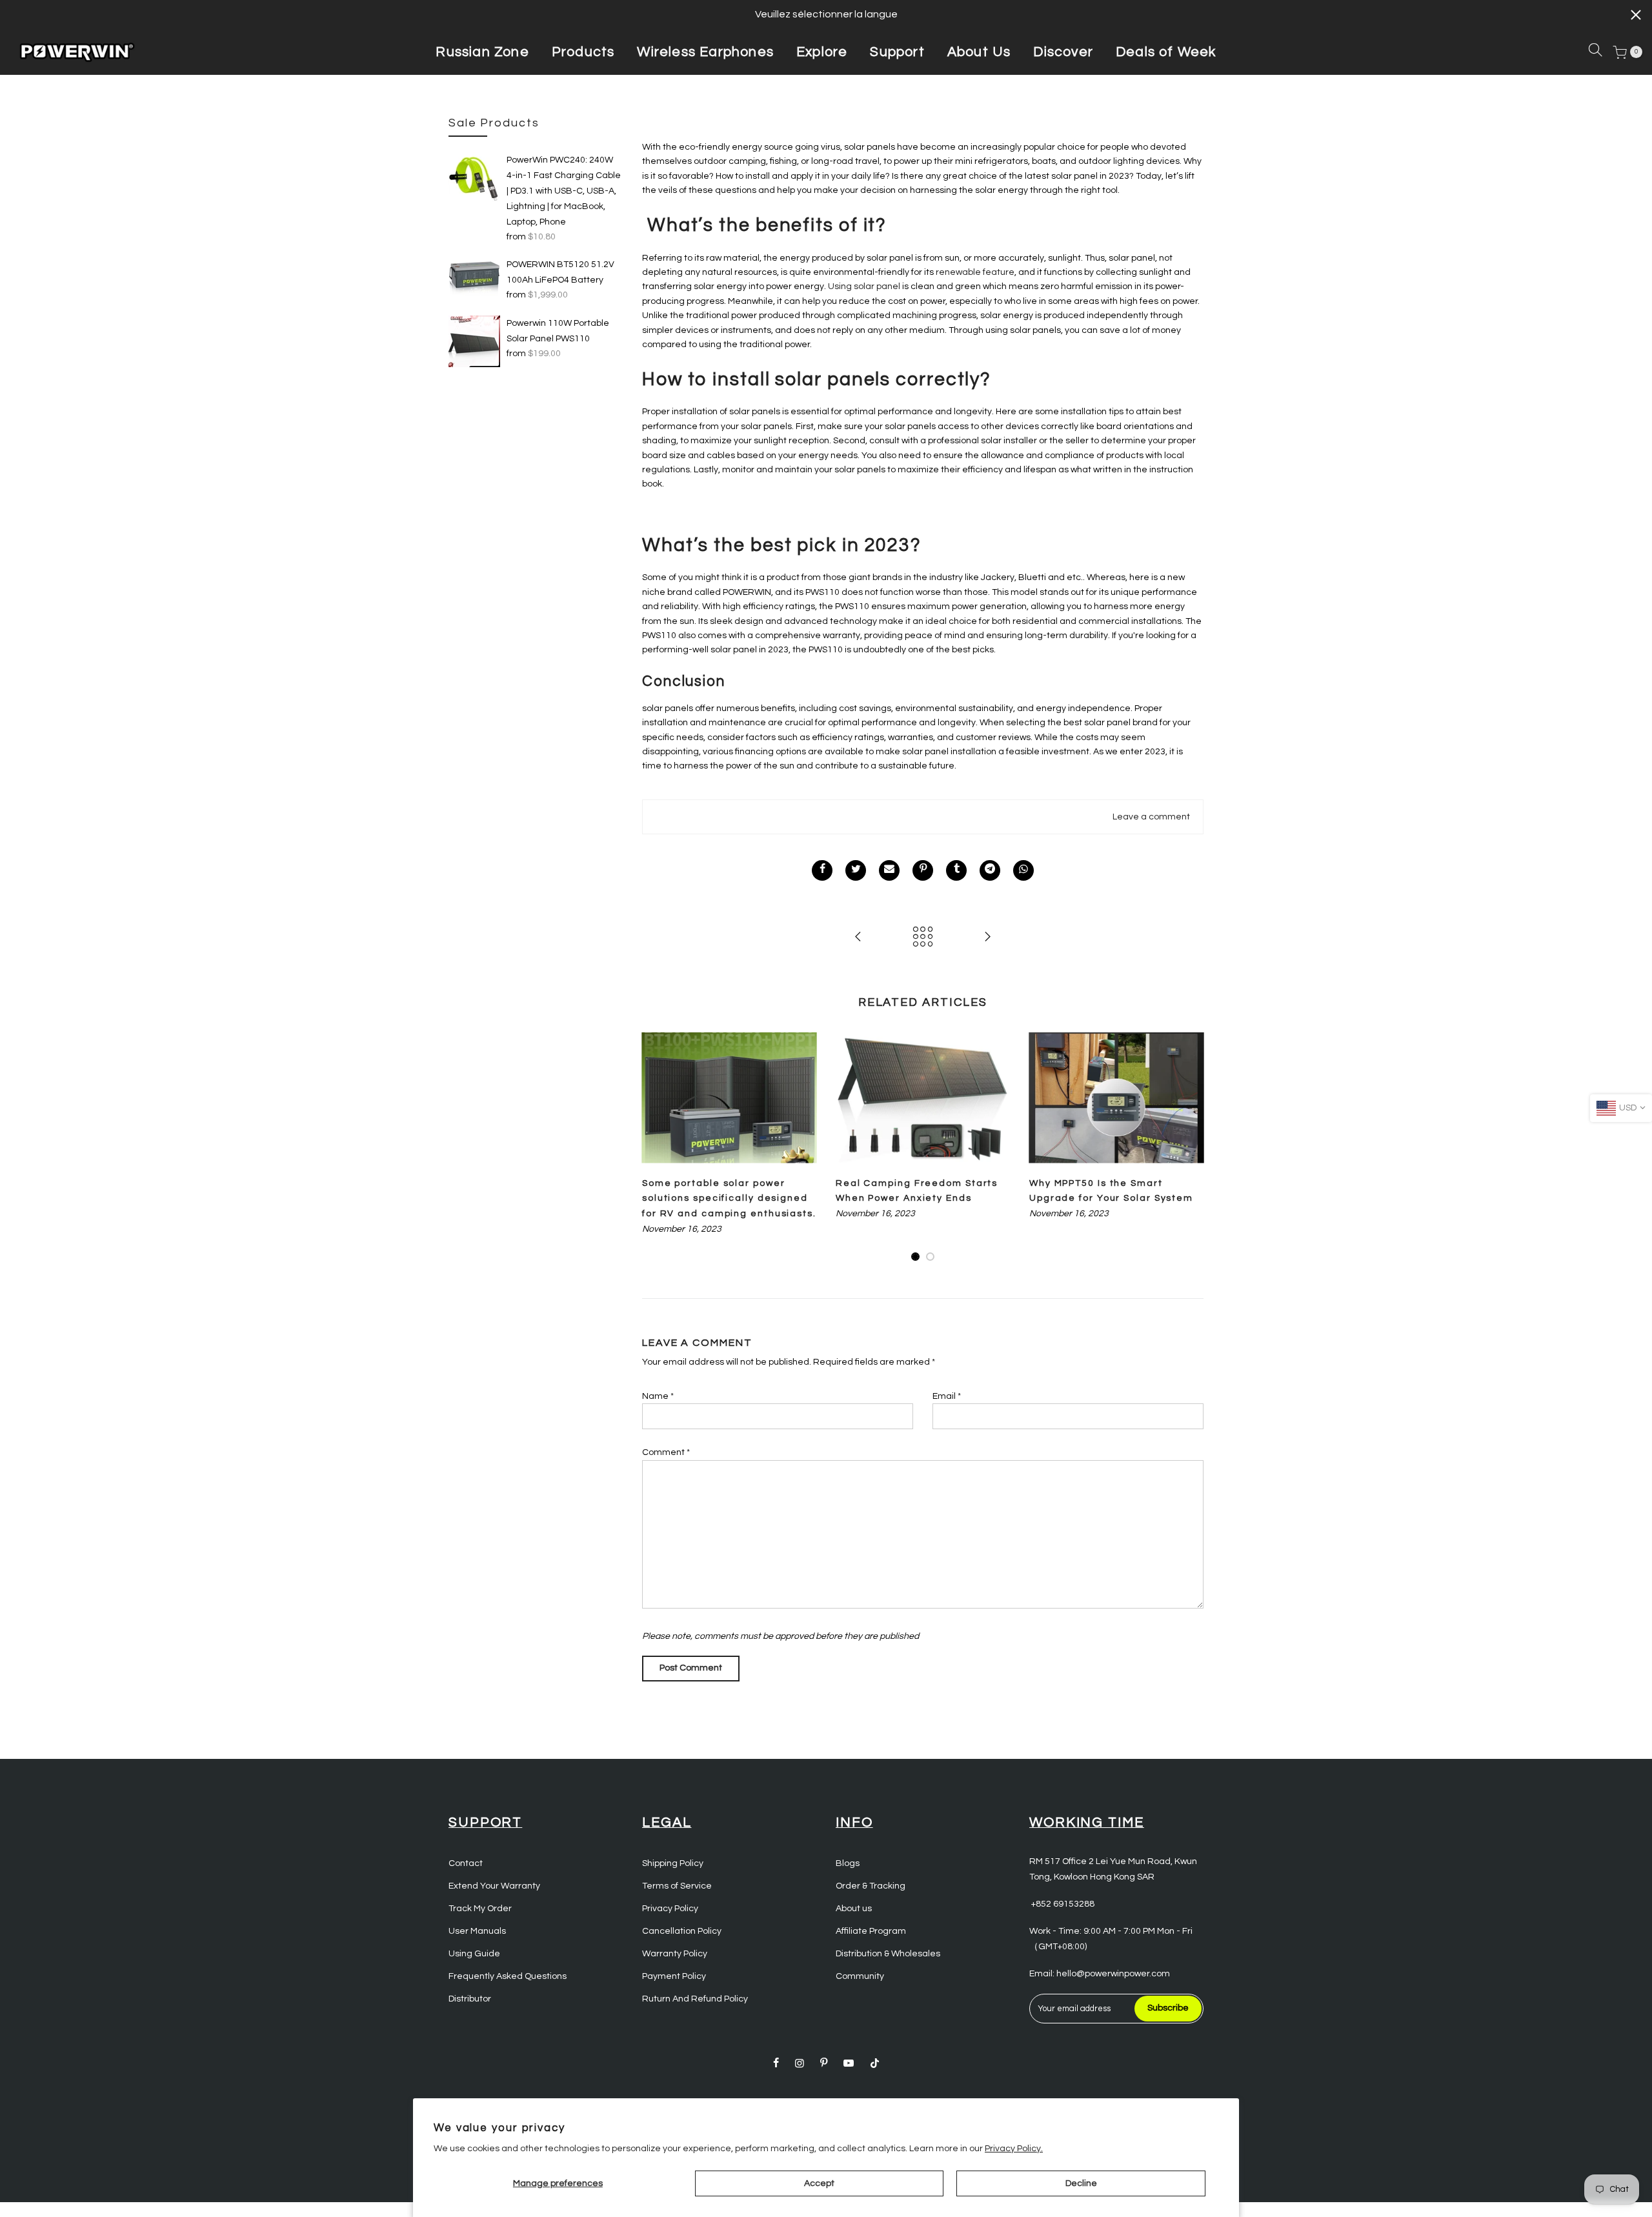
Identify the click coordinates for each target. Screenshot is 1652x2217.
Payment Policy (674, 1976)
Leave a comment (1151, 817)
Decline (1081, 2183)
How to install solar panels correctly (811, 379)
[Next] (1191, 1148)
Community (860, 1976)
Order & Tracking (871, 1886)
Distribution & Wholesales (888, 1954)
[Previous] (655, 1148)
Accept (819, 2183)
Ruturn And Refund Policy (695, 1999)
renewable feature (975, 272)
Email (947, 1396)
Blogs (848, 1863)
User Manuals (477, 1931)
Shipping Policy (673, 1863)
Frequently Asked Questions (508, 1976)
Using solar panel (863, 286)
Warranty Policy (675, 1954)
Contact (466, 1863)
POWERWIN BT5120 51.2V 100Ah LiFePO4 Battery (560, 272)
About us (854, 1909)
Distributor (470, 1999)
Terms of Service (677, 1886)
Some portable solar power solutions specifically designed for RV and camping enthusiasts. (729, 1199)
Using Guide (474, 1954)
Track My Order (480, 1909)
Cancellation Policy (682, 1931)
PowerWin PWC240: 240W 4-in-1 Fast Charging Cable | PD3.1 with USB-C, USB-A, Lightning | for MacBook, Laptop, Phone (564, 191)
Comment (666, 1452)
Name (658, 1396)
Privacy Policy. (1014, 2149)
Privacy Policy (670, 1909)
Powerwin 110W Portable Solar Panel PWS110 (558, 331)
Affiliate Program (871, 1931)
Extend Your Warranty (494, 1886)
